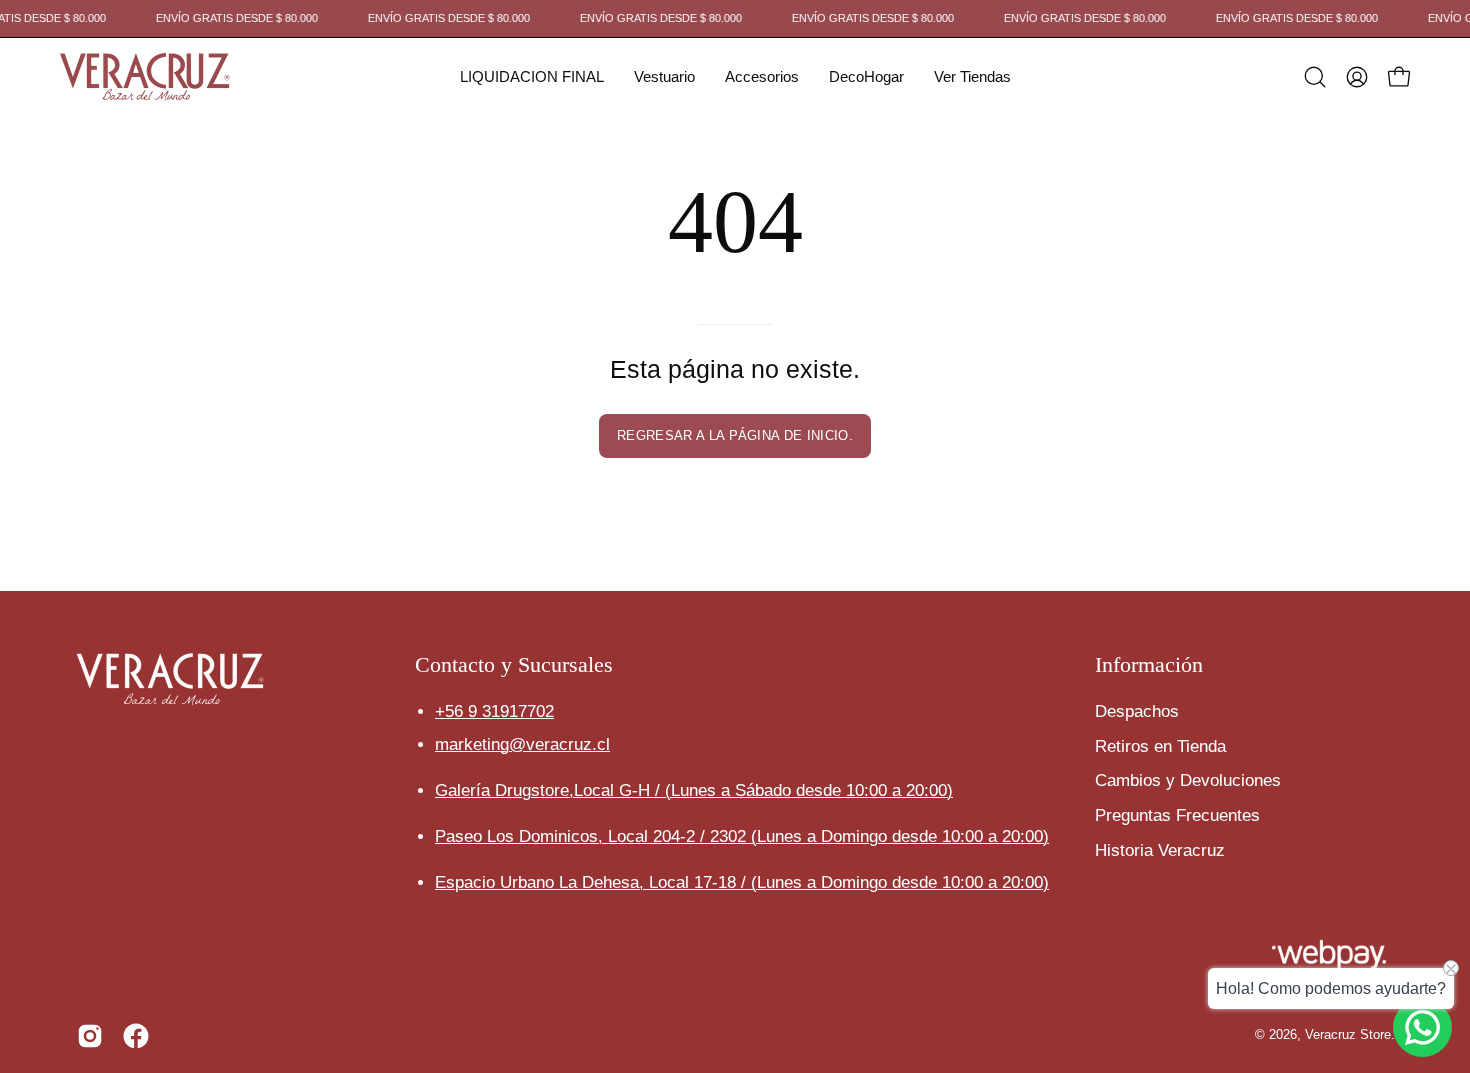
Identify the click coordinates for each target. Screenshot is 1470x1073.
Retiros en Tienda (1160, 745)
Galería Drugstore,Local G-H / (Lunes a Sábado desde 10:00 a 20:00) (694, 790)
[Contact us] (1422, 1027)
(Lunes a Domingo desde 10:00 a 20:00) (900, 836)
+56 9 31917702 (494, 711)
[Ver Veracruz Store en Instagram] (90, 1036)
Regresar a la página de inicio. (735, 435)
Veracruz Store (1348, 1035)
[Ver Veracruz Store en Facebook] (136, 1036)
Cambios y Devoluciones (1188, 780)
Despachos (1137, 711)
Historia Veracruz (1160, 849)
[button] (532, 77)
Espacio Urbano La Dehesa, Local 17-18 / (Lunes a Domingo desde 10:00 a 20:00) (742, 882)
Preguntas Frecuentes (1177, 814)
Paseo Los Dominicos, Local (593, 836)
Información (1149, 664)
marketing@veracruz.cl (522, 744)
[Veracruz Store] (145, 77)
